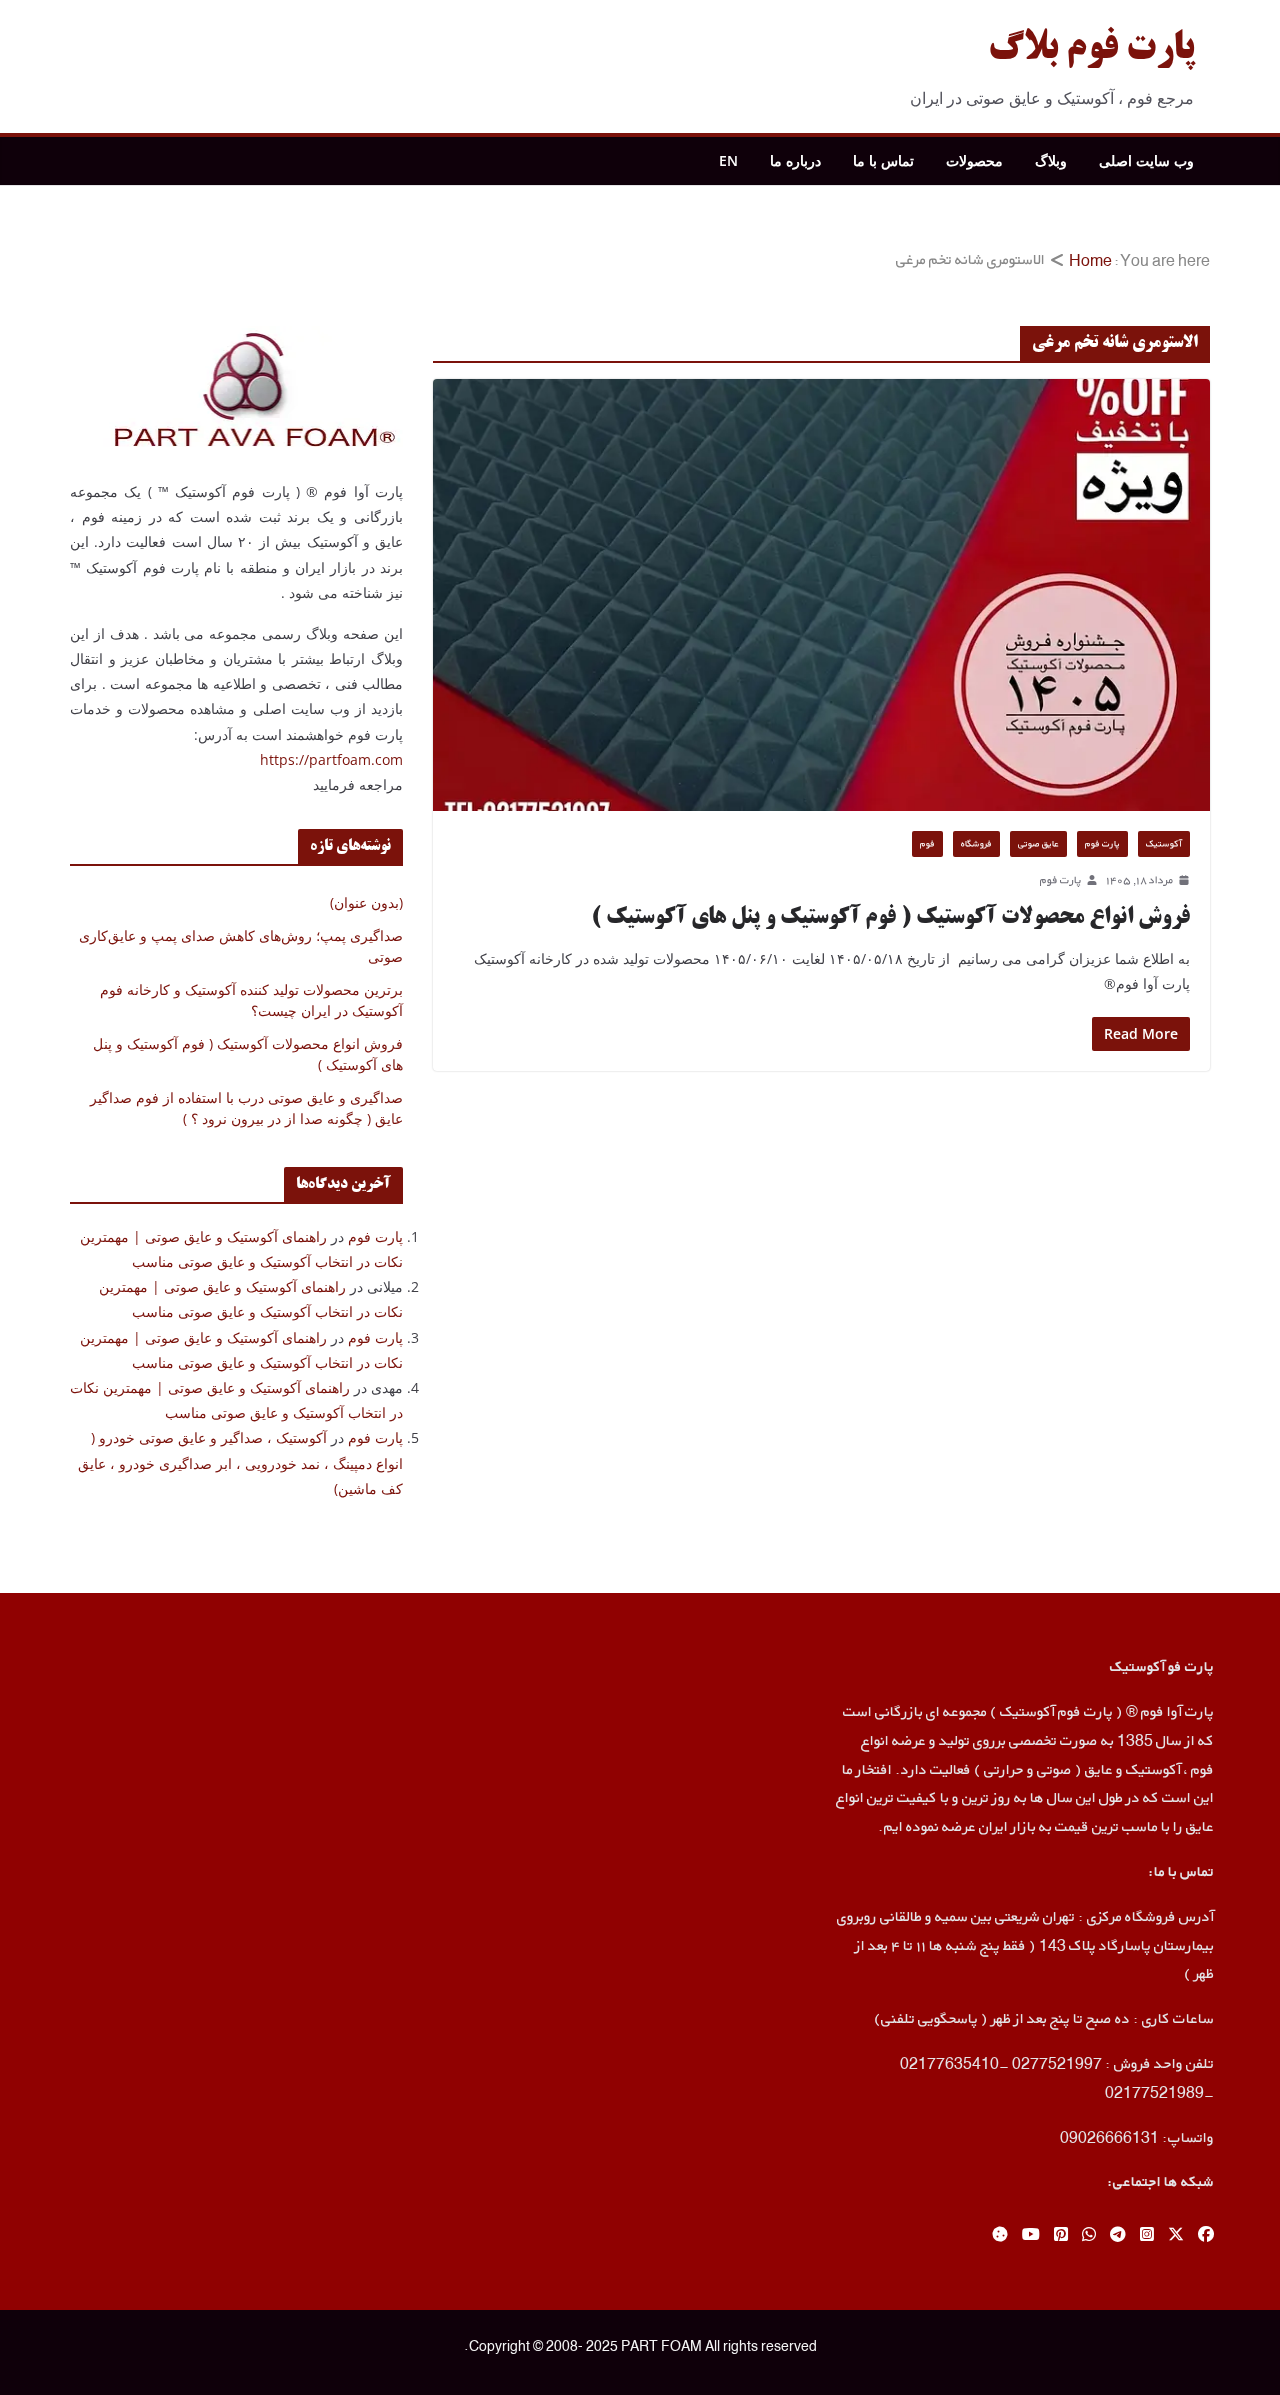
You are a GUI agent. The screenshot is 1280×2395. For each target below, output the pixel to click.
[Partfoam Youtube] (1031, 2235)
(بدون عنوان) (366, 902)
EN (728, 160)
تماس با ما (883, 160)
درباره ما (795, 160)
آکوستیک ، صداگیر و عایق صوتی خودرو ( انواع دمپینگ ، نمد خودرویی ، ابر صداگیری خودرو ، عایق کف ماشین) (240, 1462)
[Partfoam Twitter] (1176, 2235)
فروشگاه (976, 843)
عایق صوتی (1038, 843)
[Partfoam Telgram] (1118, 2235)
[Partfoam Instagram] (1147, 2235)
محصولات (974, 160)
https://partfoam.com (331, 759)
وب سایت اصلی (1146, 160)
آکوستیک (1164, 843)
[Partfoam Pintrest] (1061, 2235)
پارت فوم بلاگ (1091, 50)
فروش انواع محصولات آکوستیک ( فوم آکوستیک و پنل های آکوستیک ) (890, 918)
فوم (927, 843)
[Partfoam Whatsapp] (1089, 2235)
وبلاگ (1051, 160)
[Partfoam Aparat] (1000, 2235)
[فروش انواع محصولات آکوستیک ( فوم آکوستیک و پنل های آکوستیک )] (821, 595)
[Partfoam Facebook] (1206, 2235)
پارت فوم (1102, 843)
